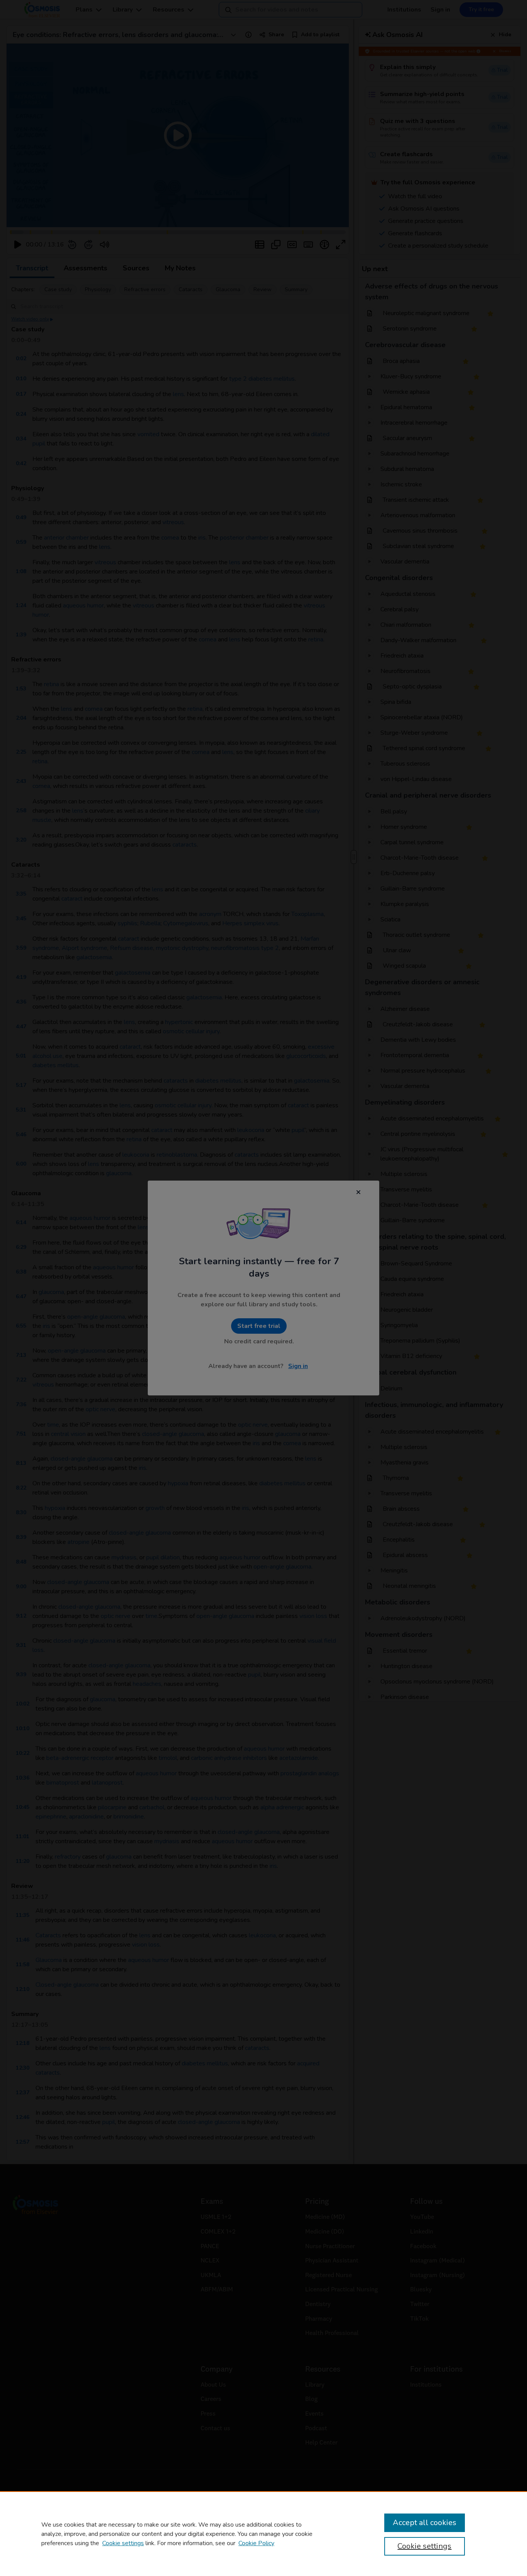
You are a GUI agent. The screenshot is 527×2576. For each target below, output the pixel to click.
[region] (263, 2534)
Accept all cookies (425, 2523)
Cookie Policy (256, 2543)
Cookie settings (123, 2543)
